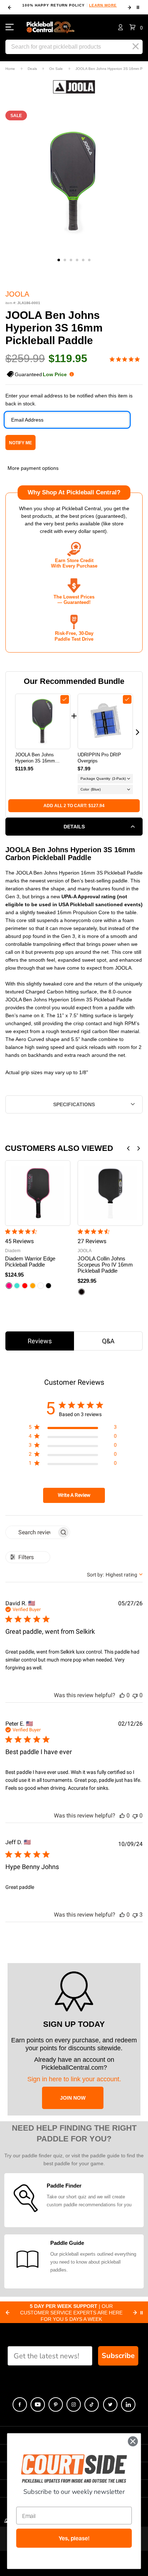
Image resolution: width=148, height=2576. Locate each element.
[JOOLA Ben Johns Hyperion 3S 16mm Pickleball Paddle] (43, 721)
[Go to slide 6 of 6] (89, 260)
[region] (73, 1429)
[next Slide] (135, 2313)
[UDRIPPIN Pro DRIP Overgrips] (105, 721)
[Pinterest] (56, 2404)
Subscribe (118, 2356)
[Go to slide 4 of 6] (77, 260)
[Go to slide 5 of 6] (83, 260)
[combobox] (115, 1575)
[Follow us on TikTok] (92, 2404)
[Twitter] (110, 2404)
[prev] (10, 8)
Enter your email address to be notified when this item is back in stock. (69, 400)
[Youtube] (38, 2404)
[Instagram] (74, 2404)
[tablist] (74, 1341)
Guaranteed (41, 374)
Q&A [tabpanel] (108, 1341)
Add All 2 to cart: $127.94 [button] (74, 806)
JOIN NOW (73, 2098)
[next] (129, 8)
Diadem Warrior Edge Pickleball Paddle (30, 1262)
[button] (136, 27)
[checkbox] (65, 699)
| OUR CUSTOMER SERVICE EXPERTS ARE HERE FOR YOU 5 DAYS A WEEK (71, 2313)
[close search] (136, 46)
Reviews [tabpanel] (40, 1341)
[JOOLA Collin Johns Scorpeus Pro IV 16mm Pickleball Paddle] (110, 1193)
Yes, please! (74, 2539)
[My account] (121, 27)
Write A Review (74, 1495)
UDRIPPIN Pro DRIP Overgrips (99, 758)
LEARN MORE (103, 5)
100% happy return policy (70, 5)
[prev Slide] (8, 2313)
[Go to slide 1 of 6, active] (59, 260)
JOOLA (17, 294)
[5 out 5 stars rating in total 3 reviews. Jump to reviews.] (126, 359)
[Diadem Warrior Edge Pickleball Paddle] (38, 1193)
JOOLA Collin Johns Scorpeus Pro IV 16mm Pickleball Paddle (105, 1265)
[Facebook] (20, 2404)
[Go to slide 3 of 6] (71, 260)
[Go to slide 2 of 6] (65, 260)
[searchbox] (31, 1532)
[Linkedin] (128, 2404)
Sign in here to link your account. (74, 2079)
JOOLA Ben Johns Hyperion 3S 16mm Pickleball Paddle (35, 758)
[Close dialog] (133, 2441)
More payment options (33, 468)
